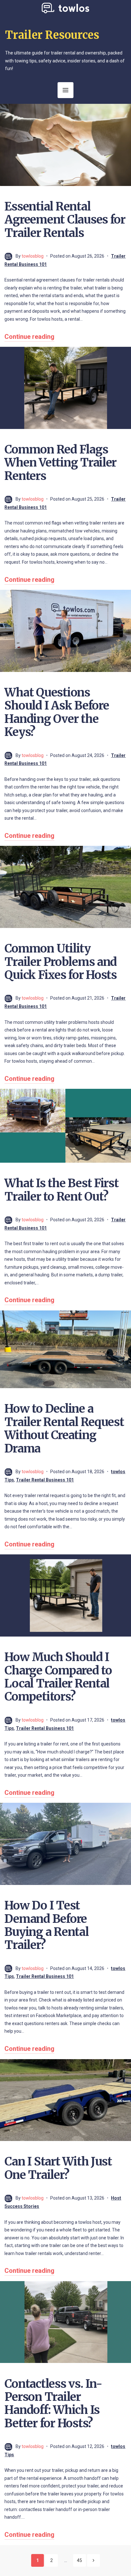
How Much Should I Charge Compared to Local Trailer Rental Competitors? (58, 1677)
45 (79, 2560)
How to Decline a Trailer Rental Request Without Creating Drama (64, 1428)
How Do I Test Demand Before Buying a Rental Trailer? (46, 1925)
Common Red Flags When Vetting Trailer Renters (60, 463)
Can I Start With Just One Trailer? (58, 2168)
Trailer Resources (52, 35)
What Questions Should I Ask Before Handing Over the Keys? (57, 712)
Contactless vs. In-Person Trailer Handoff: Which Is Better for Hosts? (53, 2404)
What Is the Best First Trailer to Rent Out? (61, 1190)
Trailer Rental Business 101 (45, 1480)
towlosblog (33, 256)
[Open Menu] (65, 90)
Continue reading (29, 337)
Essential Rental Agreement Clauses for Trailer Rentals (65, 220)
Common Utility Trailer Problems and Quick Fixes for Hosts (61, 962)
